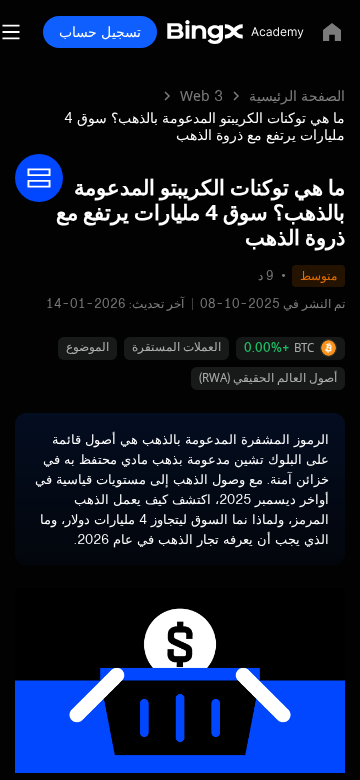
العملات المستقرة (176, 346)
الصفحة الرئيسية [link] (297, 95)
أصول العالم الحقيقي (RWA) (268, 377)
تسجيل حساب (100, 31)
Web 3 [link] (201, 95)
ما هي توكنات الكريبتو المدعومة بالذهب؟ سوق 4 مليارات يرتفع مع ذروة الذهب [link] (204, 126)
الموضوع (87, 346)
